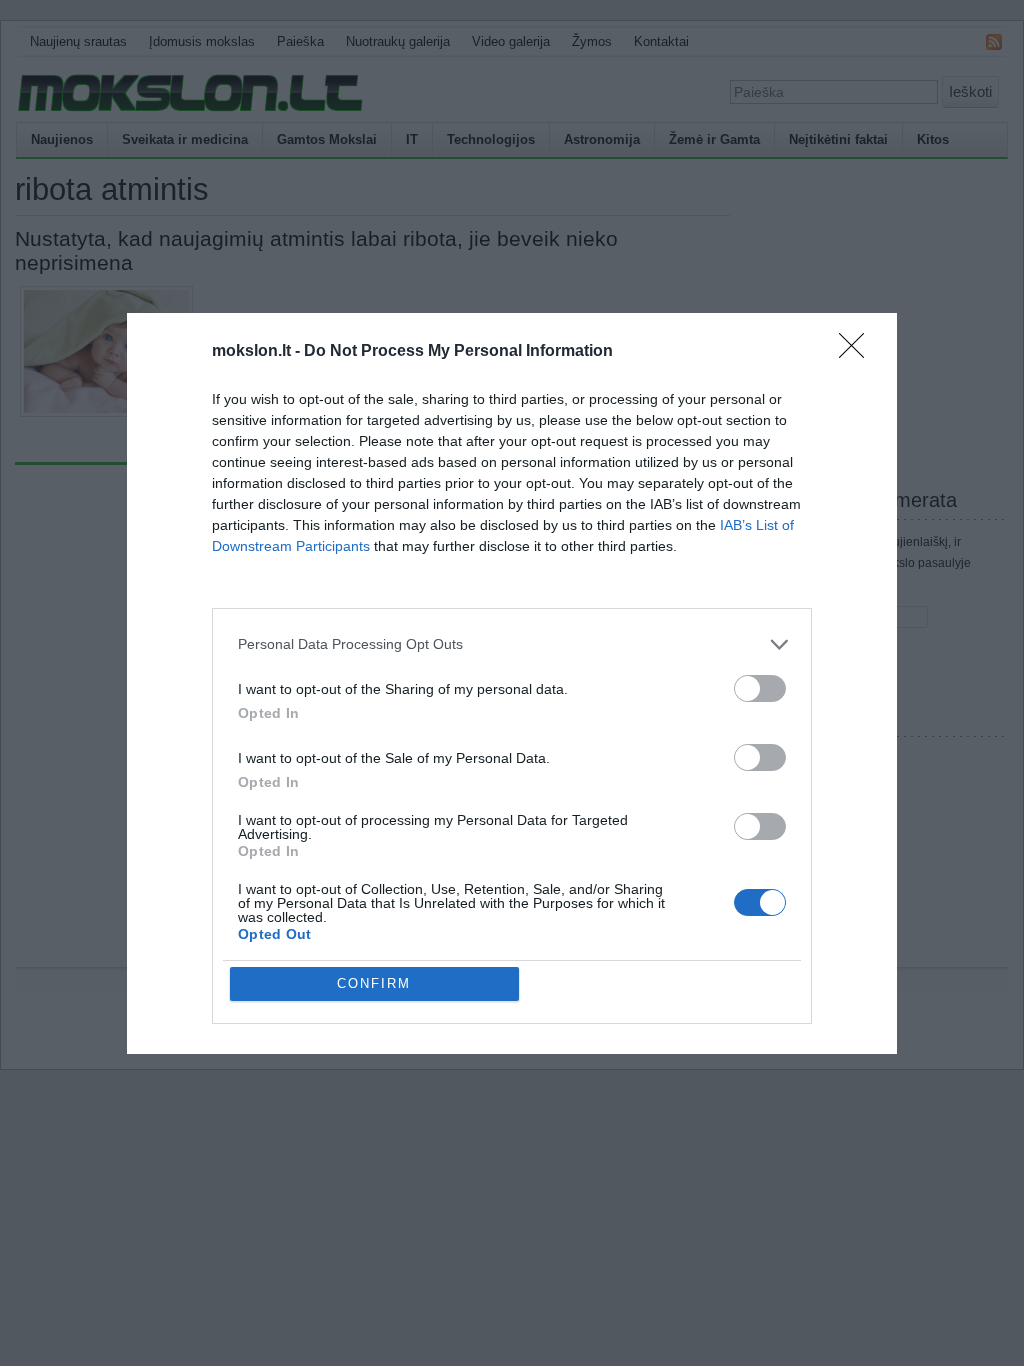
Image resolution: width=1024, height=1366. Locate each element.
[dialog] (512, 683)
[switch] (760, 688)
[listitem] (512, 644)
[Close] (858, 352)
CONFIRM (374, 983)
